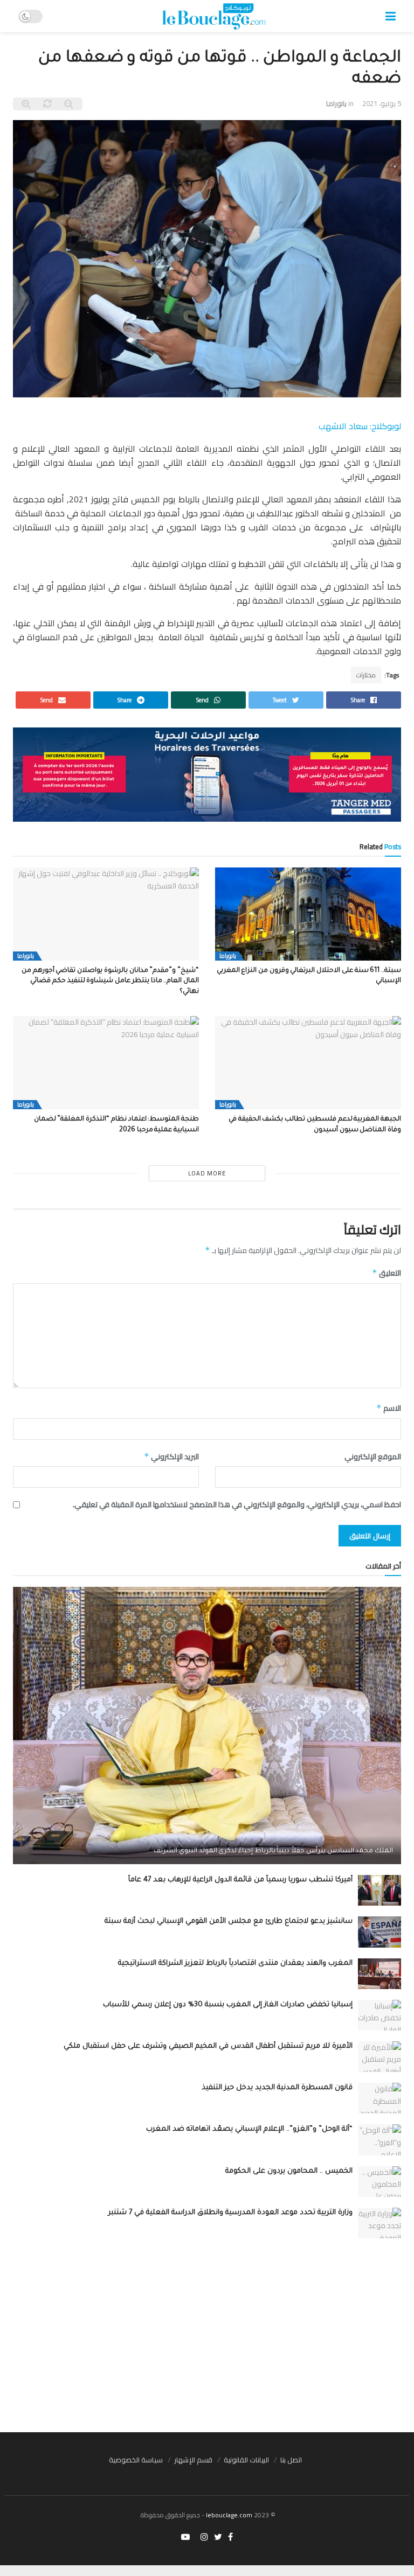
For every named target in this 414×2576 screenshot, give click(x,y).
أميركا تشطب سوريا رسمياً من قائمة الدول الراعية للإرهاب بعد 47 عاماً (240, 1880)
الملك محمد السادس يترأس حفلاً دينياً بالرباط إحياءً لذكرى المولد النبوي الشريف (273, 1851)
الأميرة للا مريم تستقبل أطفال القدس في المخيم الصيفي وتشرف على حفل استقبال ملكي (208, 2046)
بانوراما (336, 103)
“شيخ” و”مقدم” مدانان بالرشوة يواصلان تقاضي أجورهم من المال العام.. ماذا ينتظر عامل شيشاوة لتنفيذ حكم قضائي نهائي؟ (110, 981)
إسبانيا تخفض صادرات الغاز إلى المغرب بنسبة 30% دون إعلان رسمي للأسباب (228, 2005)
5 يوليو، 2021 (382, 103)
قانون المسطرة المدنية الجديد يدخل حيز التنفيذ (277, 2088)
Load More (207, 1173)
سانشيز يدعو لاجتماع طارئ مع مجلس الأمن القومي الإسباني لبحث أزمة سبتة (229, 1921)
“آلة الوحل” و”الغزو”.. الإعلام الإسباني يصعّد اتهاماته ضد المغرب (249, 2129)
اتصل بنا (291, 2460)
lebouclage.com (229, 2515)
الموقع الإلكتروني (373, 1457)
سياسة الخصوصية (136, 2460)
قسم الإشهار (193, 2460)
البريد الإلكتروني (171, 1457)
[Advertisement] (207, 2335)
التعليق (387, 1273)
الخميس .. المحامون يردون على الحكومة (289, 2171)
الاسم (389, 1408)
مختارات (366, 675)
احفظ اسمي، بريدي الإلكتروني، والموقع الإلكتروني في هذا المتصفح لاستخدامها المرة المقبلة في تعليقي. (237, 1504)
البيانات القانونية (246, 2460)
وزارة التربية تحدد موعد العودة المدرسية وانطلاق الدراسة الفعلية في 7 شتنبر (230, 2213)
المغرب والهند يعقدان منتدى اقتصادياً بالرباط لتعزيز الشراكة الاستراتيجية (235, 1963)
